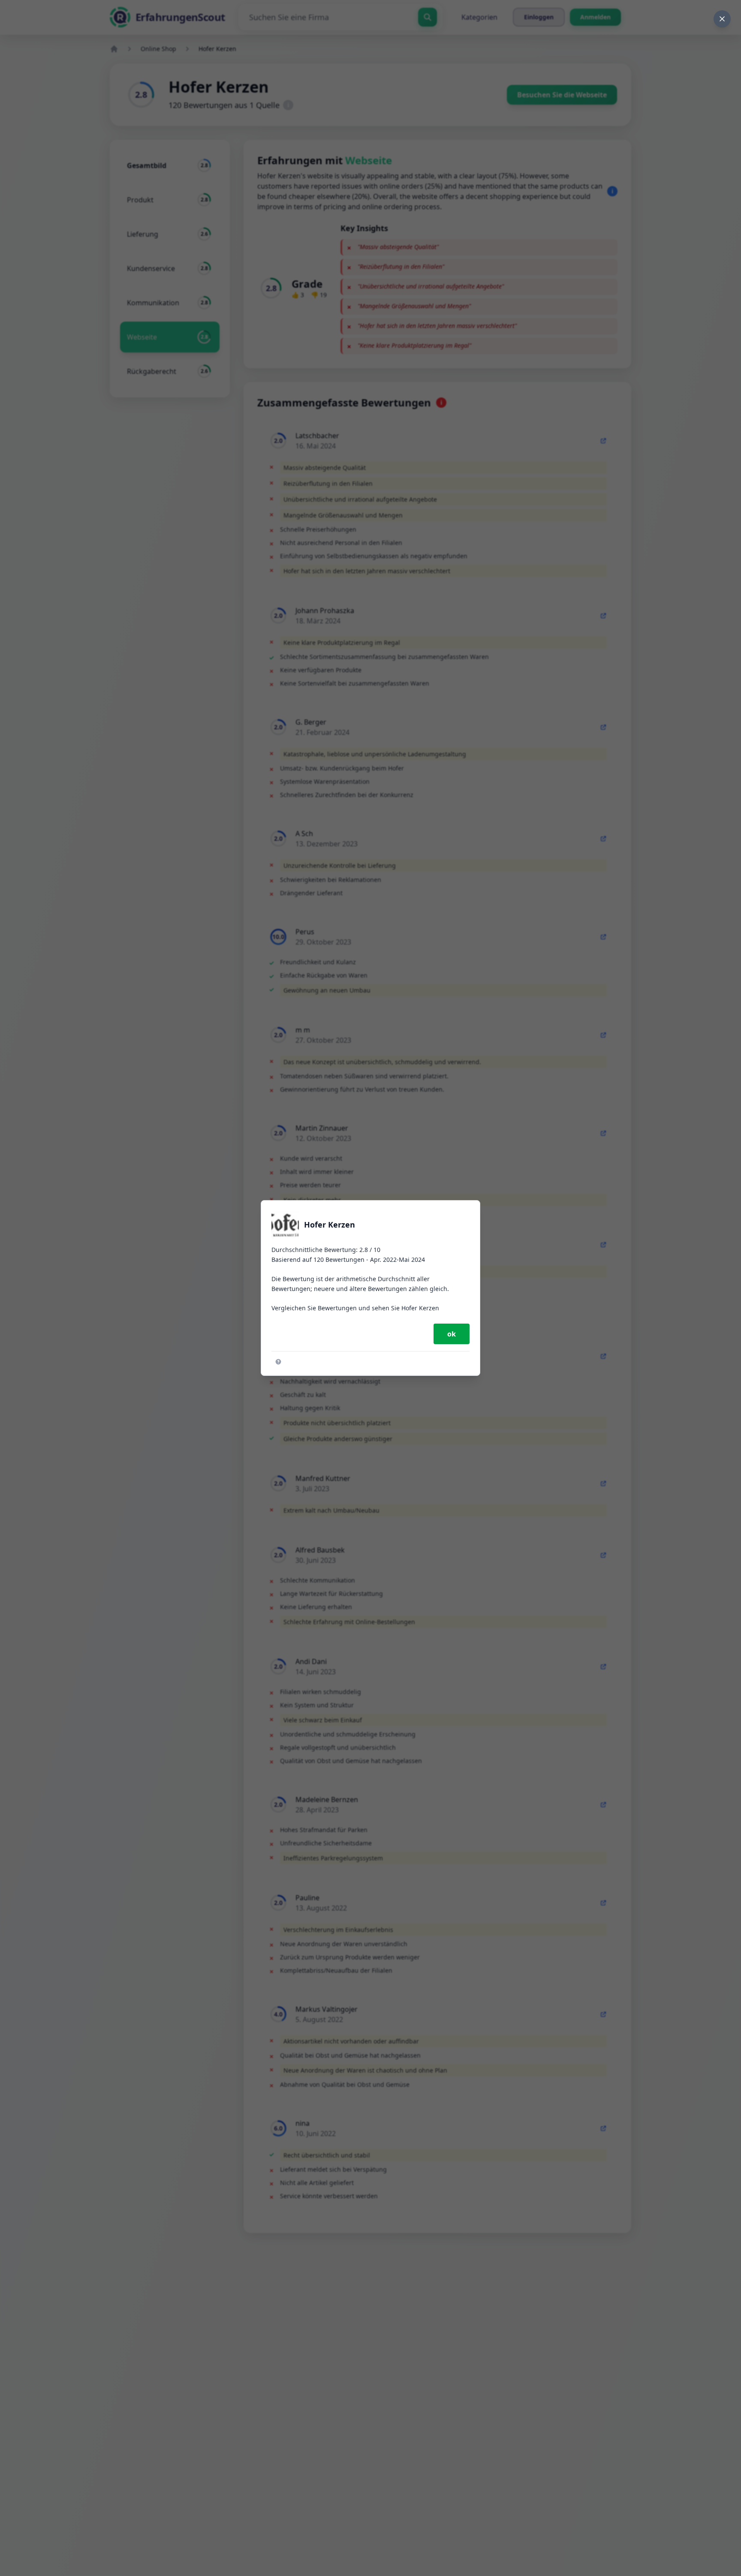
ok (452, 1334)
